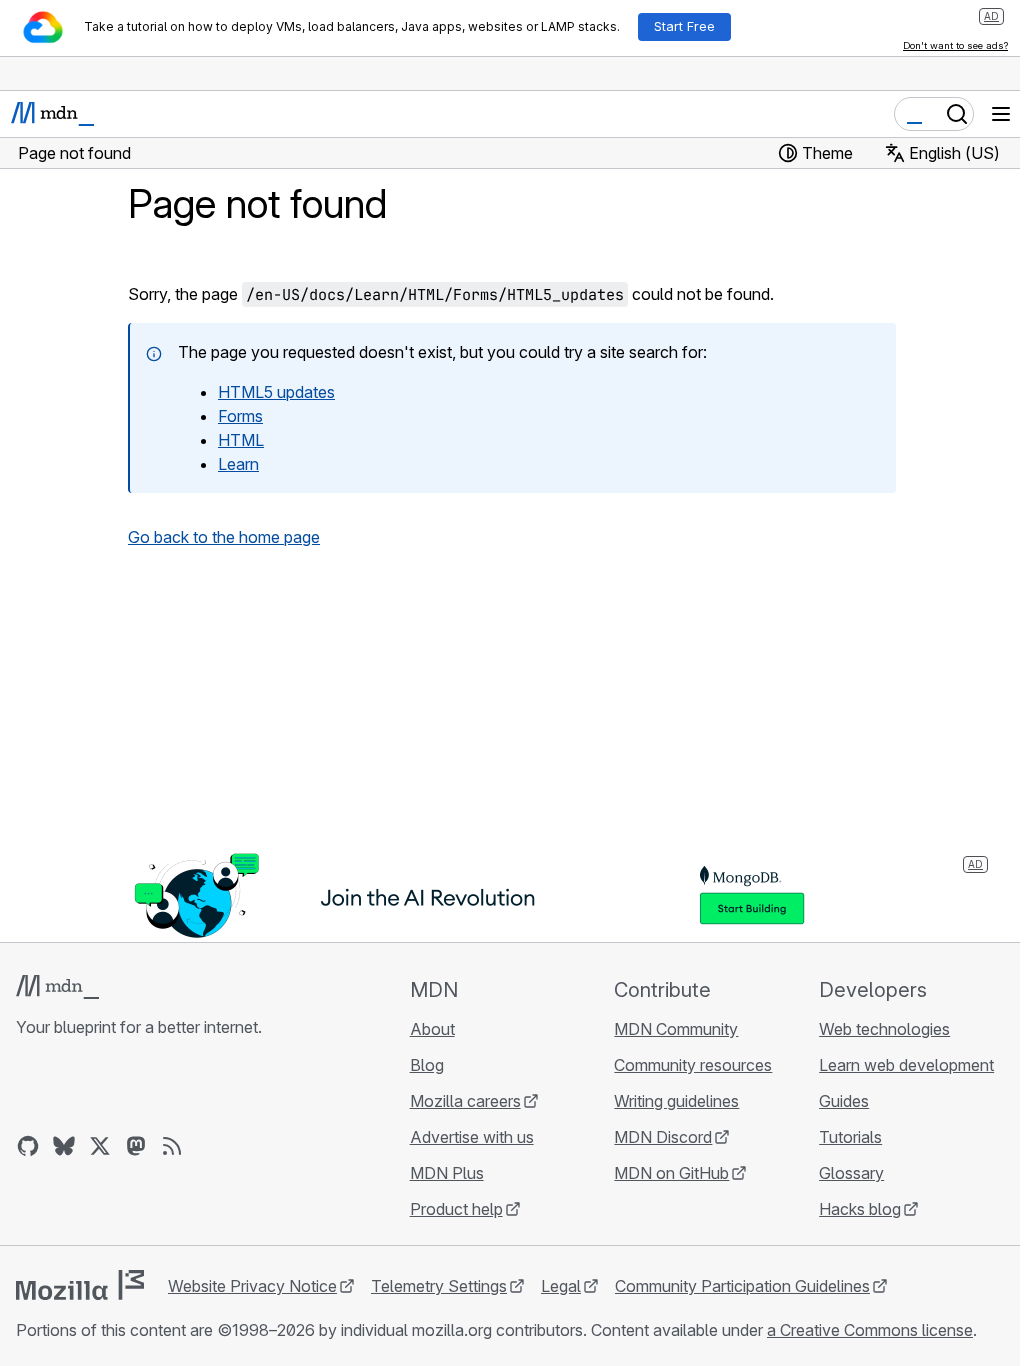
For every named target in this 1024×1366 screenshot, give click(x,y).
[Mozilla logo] (80, 1285)
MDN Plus (447, 1173)
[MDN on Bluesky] (64, 1146)
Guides (844, 1101)
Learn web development (906, 1065)
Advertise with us (472, 1137)
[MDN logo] (57, 987)
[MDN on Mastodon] (136, 1146)
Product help (456, 1209)
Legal (561, 1286)
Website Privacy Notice (252, 1286)
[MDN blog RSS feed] (172, 1146)
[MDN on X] (100, 1146)
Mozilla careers (465, 1101)
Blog (427, 1065)
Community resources (693, 1065)
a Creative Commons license (870, 1330)
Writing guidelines (676, 1101)
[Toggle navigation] (1001, 114)
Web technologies (884, 1029)
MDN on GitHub (671, 1173)
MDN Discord (663, 1137)
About (432, 1029)
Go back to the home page (224, 537)
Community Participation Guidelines (742, 1286)
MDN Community (676, 1029)
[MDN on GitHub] (28, 1146)
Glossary (851, 1173)
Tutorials (850, 1137)
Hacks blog (860, 1209)
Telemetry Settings (439, 1286)
